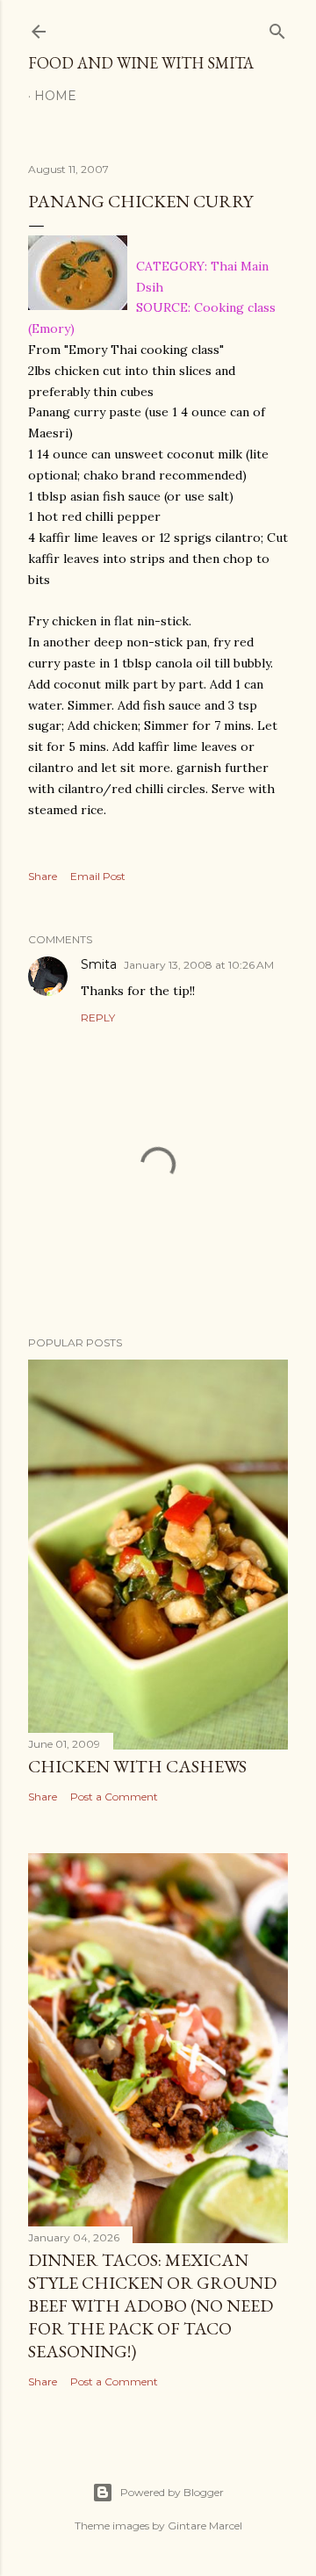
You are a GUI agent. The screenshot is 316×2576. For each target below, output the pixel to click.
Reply (98, 1017)
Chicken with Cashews (137, 1766)
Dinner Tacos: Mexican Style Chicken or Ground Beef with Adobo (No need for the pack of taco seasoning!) (152, 2305)
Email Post (98, 876)
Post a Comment (114, 1797)
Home (55, 96)
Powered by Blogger (172, 2492)
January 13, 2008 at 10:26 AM (199, 965)
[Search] (277, 28)
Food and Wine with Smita (141, 63)
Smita (99, 964)
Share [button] (43, 876)
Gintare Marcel (205, 2525)
